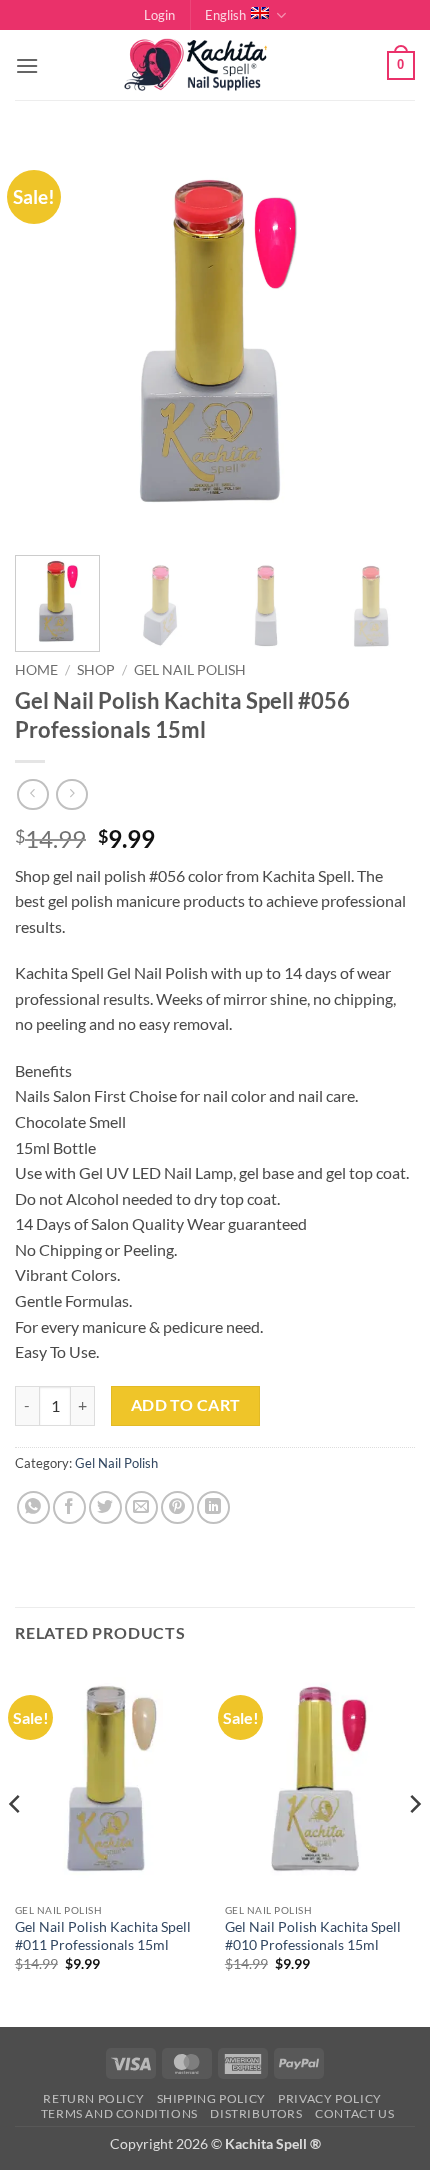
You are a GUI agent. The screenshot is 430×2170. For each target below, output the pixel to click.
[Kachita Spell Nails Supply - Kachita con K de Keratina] (215, 65)
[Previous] (48, 340)
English (225, 15)
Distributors (256, 2113)
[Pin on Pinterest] (177, 1507)
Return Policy (93, 2098)
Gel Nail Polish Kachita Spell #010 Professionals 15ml (313, 1936)
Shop (96, 670)
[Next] (382, 340)
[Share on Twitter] (105, 1507)
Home (36, 670)
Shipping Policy (211, 2098)
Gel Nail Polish (190, 670)
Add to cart (186, 1405)
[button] (159, 15)
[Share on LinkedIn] (213, 1507)
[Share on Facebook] (69, 1507)
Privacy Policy (330, 2098)
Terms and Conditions (119, 2113)
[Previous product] (71, 794)
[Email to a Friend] (141, 1507)
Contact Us (354, 2113)
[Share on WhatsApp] (33, 1507)
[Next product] (32, 794)
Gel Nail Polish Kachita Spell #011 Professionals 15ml (103, 1936)
